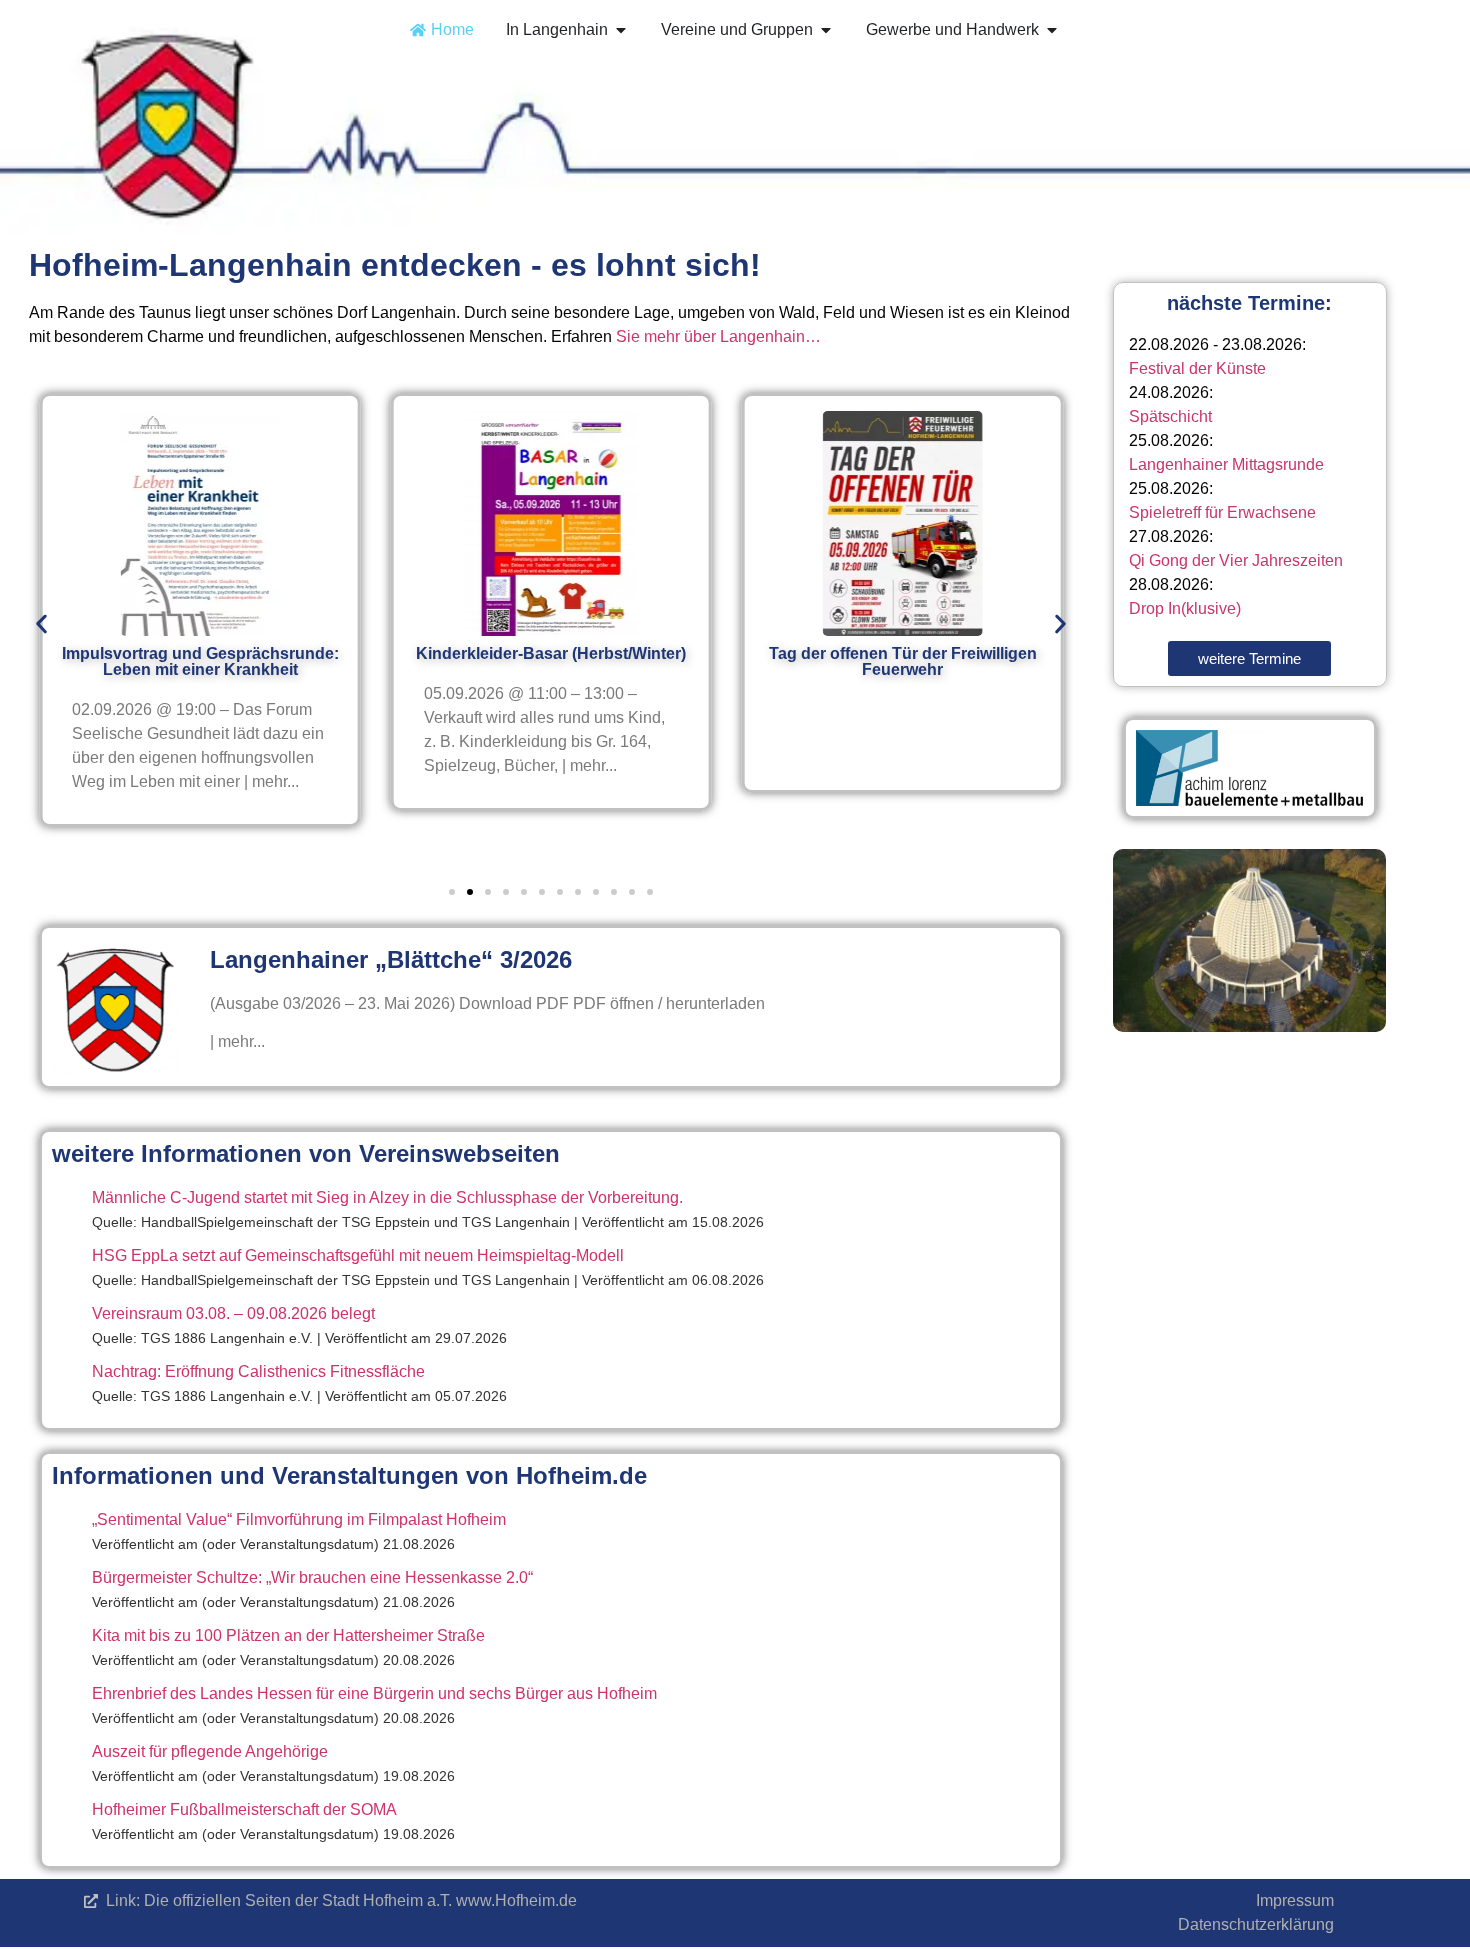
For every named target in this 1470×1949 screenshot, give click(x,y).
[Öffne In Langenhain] (621, 30)
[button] (41, 623)
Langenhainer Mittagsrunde (1226, 464)
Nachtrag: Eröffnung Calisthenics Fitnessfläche (258, 1371)
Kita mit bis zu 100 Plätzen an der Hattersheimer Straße (288, 1635)
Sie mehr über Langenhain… (718, 336)
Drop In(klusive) (1185, 608)
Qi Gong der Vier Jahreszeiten (1236, 560)
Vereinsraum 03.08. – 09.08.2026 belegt (233, 1313)
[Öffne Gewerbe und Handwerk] (1052, 30)
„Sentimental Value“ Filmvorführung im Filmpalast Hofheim (299, 1519)
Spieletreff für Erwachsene (1222, 512)
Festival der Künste (1197, 368)
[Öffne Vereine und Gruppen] (826, 30)
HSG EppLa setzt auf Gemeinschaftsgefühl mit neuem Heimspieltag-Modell (358, 1255)
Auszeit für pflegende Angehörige (210, 1751)
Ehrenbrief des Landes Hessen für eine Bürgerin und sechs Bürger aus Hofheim (374, 1693)
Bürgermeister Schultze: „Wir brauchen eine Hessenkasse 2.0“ (312, 1577)
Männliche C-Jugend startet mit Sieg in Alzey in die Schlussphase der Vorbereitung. (387, 1197)
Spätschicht (1170, 416)
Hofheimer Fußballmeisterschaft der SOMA (244, 1809)
